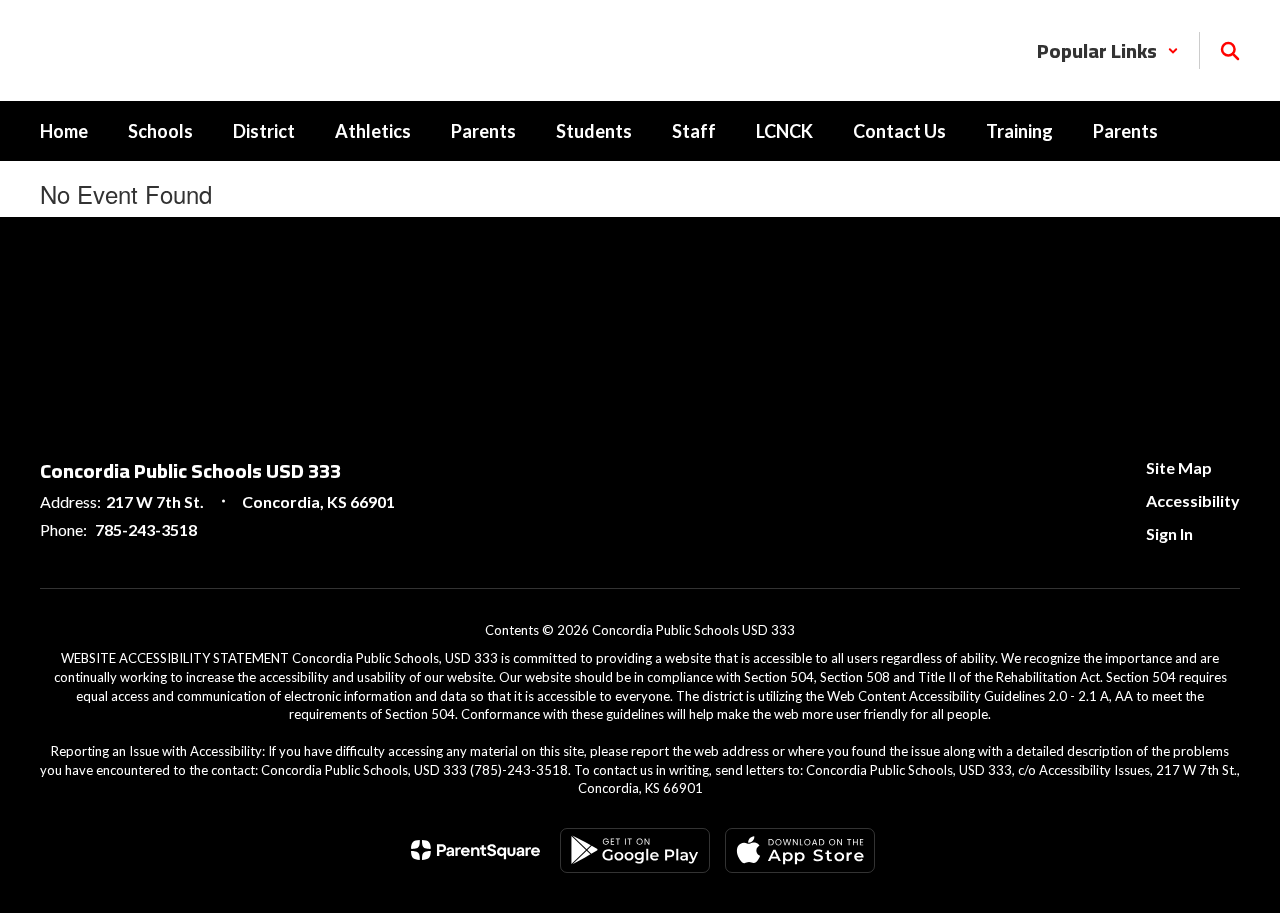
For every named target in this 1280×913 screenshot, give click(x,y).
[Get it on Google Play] (635, 850)
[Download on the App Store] (800, 850)
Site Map (1179, 467)
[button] (1108, 50)
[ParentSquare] (475, 850)
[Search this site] (1230, 51)
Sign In (1169, 533)
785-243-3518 (146, 529)
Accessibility (1193, 500)
